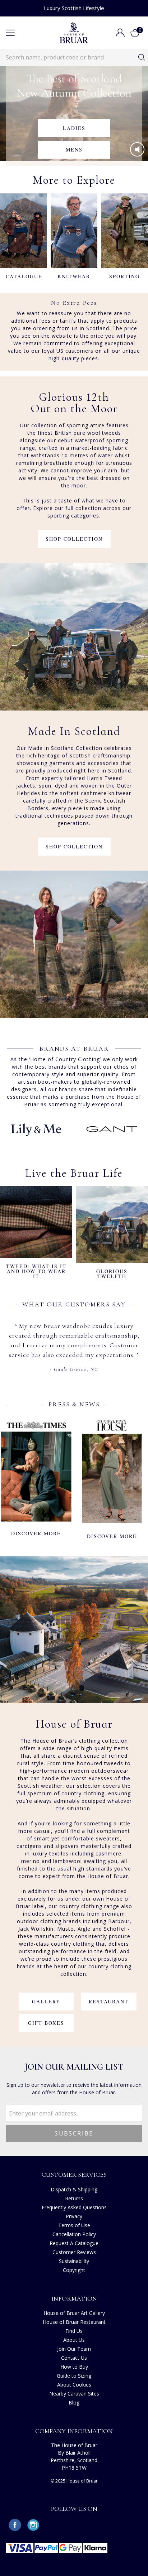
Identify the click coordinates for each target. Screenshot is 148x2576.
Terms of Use (74, 2225)
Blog (74, 2402)
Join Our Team (74, 2349)
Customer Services (74, 2175)
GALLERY (46, 2001)
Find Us (74, 2331)
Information (74, 2298)
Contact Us (74, 2358)
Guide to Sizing (74, 2376)
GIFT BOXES (46, 2023)
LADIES (74, 128)
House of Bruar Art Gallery (74, 2313)
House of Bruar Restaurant (74, 2322)
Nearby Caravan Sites (74, 2394)
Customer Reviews (74, 2252)
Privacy (74, 2216)
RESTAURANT (109, 2001)
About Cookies (74, 2385)
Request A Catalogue (74, 2243)
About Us (74, 2340)
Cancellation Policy (74, 2234)
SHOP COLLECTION (74, 539)
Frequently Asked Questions (74, 2207)
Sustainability (74, 2261)
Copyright (74, 2270)
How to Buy (74, 2367)
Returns (74, 2198)
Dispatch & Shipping (74, 2189)
